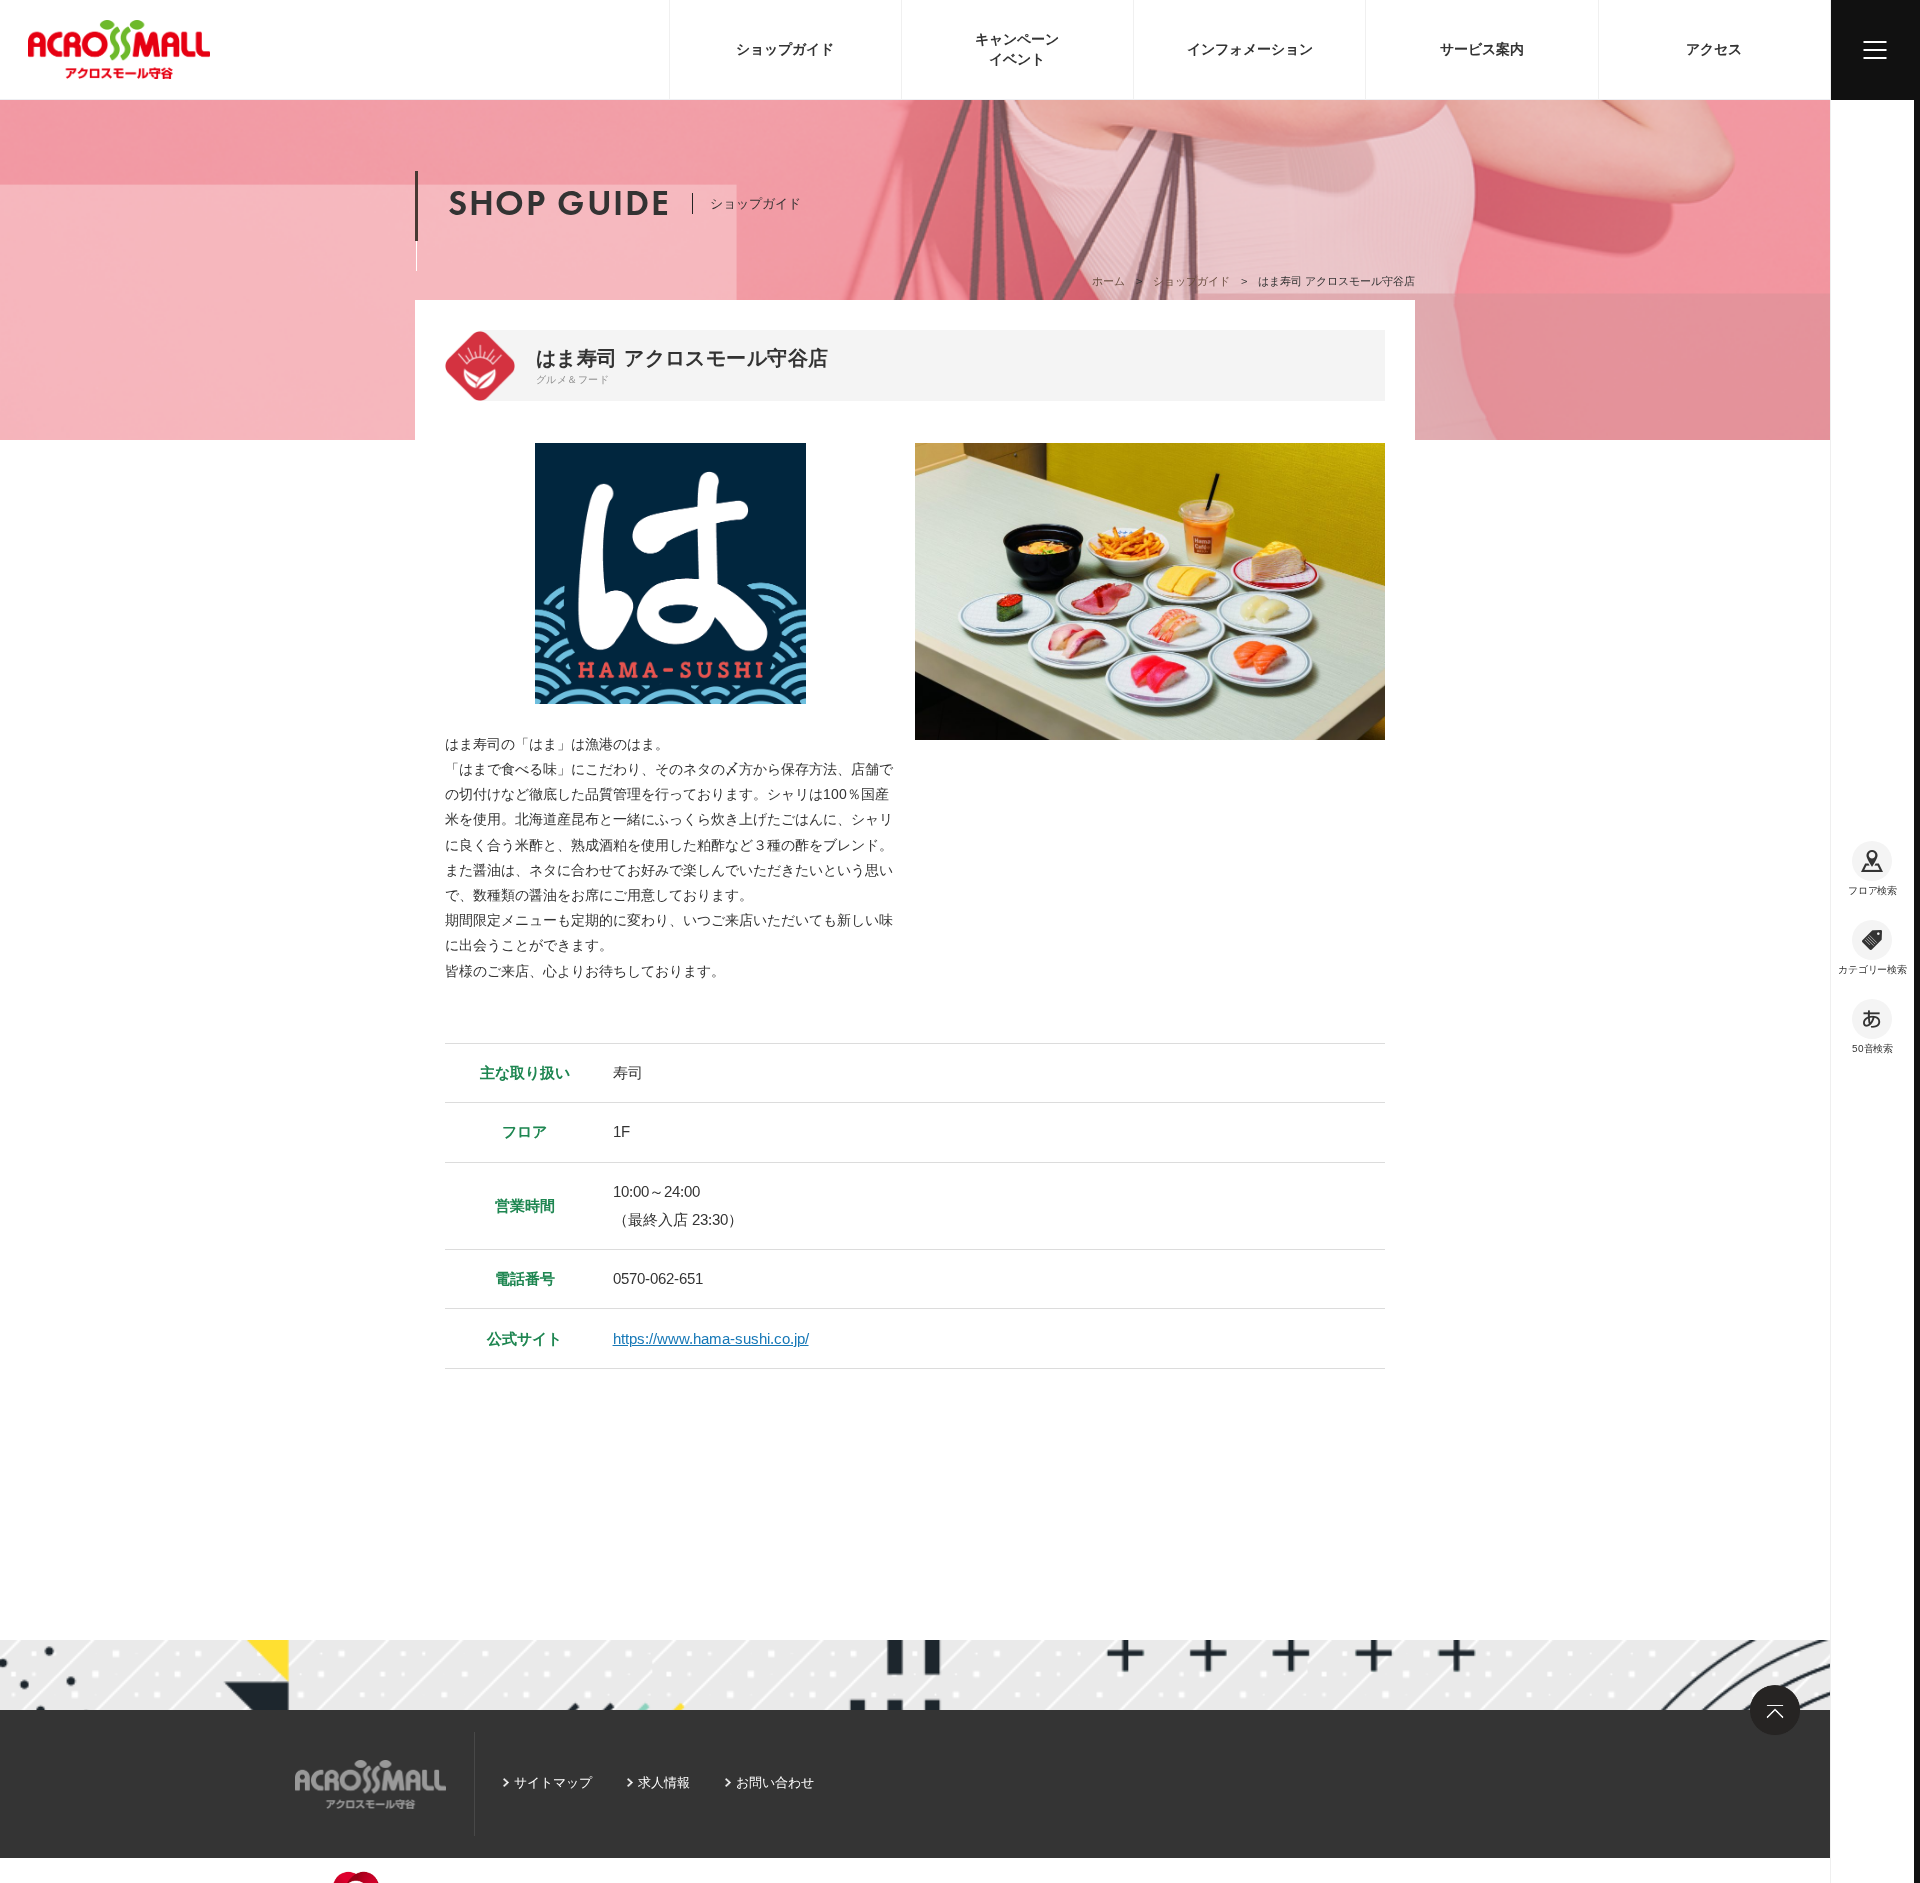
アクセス (1714, 49)
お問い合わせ (775, 1782)
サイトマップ (553, 1782)
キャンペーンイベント (1017, 49)
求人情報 (664, 1782)
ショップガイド (785, 49)
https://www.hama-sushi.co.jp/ (711, 1338)
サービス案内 (1482, 49)
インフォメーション (1250, 49)
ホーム (1108, 281)
